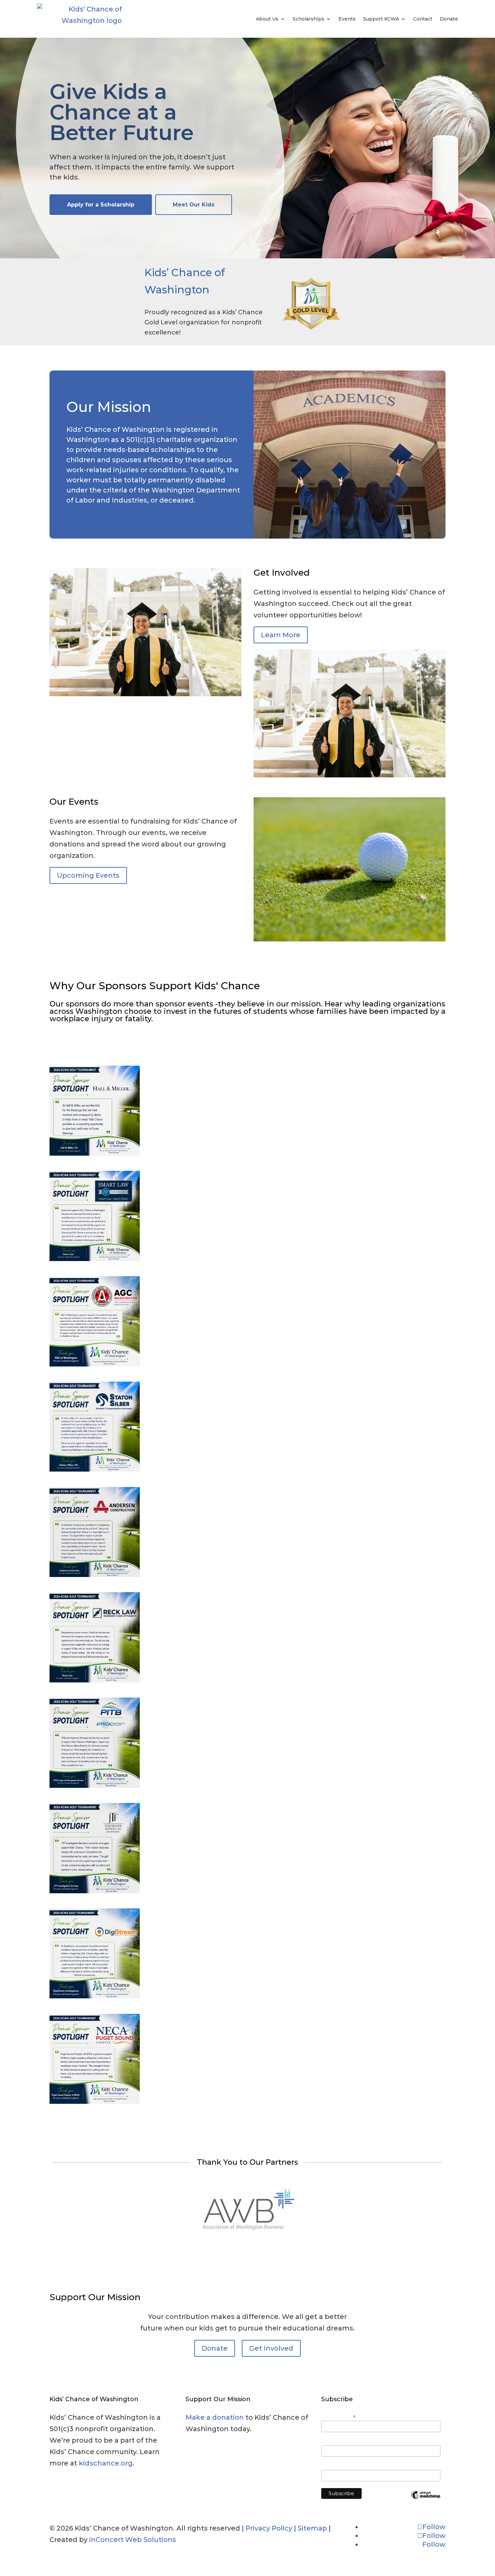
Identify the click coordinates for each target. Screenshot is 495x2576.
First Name (333, 2442)
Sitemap (312, 2528)
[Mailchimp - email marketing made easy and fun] (426, 2500)
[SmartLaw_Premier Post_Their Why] (95, 1259)
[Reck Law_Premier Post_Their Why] (95, 1680)
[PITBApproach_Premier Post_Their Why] (95, 1785)
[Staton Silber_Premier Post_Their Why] (95, 1469)
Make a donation (215, 2417)
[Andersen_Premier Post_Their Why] (95, 1575)
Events (347, 19)
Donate (449, 19)
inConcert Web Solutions (133, 2540)
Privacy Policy (269, 2528)
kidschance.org (106, 2463)
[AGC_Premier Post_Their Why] (95, 1364)
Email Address (338, 2417)
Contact (423, 19)
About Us (267, 19)
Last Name (333, 2466)
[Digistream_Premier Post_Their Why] (95, 1996)
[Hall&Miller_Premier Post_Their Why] (95, 1153)
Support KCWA (381, 19)
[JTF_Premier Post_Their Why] (95, 1891)
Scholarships (308, 19)
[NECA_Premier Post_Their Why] (95, 2101)
